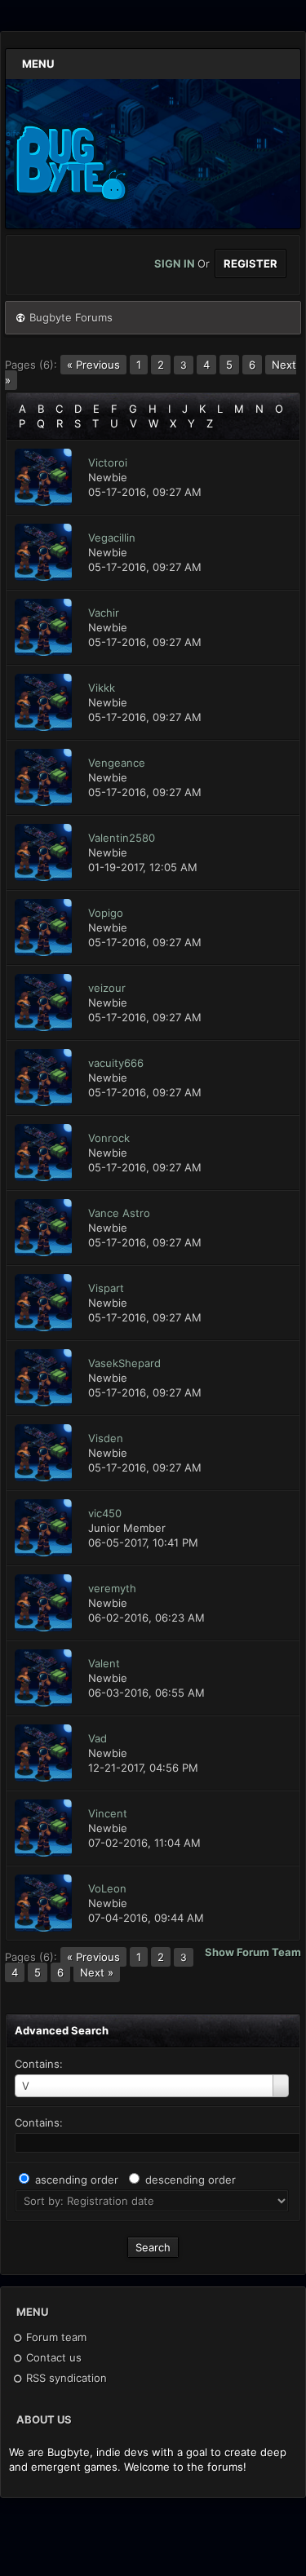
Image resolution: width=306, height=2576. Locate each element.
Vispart (106, 1288)
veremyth (112, 1588)
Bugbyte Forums (71, 317)
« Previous (93, 365)
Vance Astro (119, 1213)
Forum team (55, 2337)
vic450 (105, 1513)
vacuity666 (116, 1063)
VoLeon (107, 1888)
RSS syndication (65, 2378)
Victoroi (108, 463)
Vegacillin (112, 538)
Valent (104, 1663)
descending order (191, 2180)
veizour (107, 988)
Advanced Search (62, 2030)
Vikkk (102, 688)
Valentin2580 (122, 838)
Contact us (52, 2357)
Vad (98, 1738)
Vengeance (117, 763)
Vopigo (106, 913)
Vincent (108, 1813)
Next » (97, 1972)
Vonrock (109, 1138)
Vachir (104, 613)
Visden (106, 1438)
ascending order (77, 2180)
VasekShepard (124, 1363)
